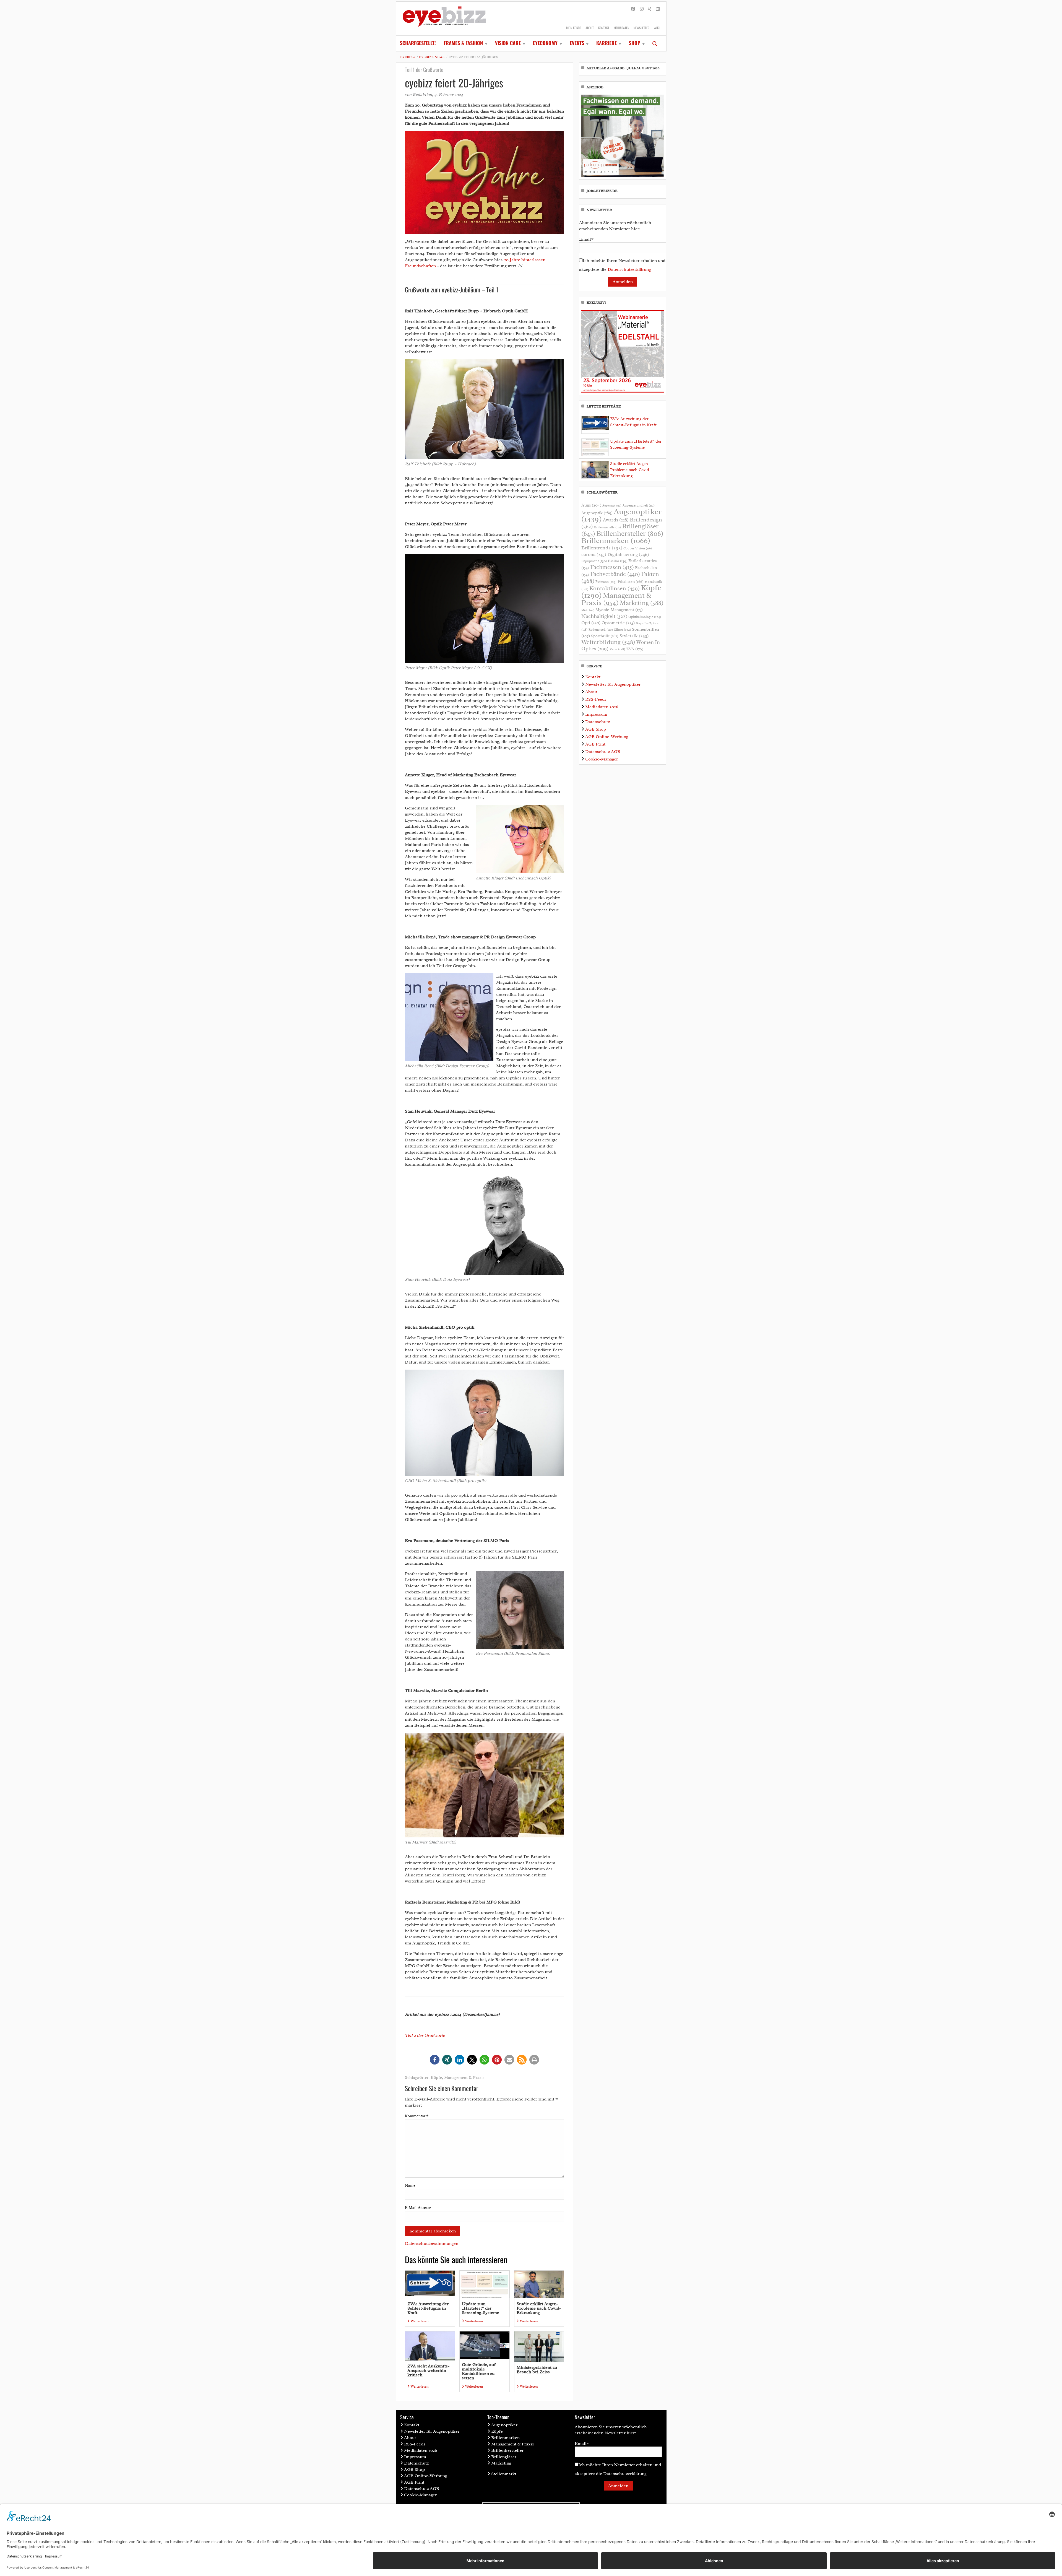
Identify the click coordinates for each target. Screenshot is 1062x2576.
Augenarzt (612, 506)
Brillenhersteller (630, 534)
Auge (591, 505)
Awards (616, 520)
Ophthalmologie (645, 617)
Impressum (596, 714)
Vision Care (508, 43)
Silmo (622, 629)
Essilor (618, 561)
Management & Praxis (464, 2078)
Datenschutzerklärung (629, 269)
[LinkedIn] (658, 9)
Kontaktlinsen (615, 588)
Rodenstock (601, 630)
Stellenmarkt (504, 2474)
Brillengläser (504, 2457)
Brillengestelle (607, 527)
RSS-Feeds (596, 699)
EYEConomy (545, 43)
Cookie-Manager (602, 759)
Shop (635, 43)
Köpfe (436, 2078)
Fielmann (606, 582)
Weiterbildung (608, 642)
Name (410, 2186)
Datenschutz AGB (603, 752)
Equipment (594, 561)
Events (577, 43)
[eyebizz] (444, 19)
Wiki (657, 28)
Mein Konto (574, 28)
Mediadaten (621, 28)
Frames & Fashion (463, 43)
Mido (588, 610)
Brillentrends (602, 548)
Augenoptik (597, 513)
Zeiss (617, 649)
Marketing (642, 603)
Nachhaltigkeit (604, 616)
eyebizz (408, 57)
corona (594, 554)
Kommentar (417, 2116)
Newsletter (641, 28)
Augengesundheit (639, 506)
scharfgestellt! (418, 43)
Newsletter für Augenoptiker (613, 684)
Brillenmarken (616, 541)
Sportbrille (605, 636)
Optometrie (618, 623)
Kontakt (604, 28)
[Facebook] (633, 9)
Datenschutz (598, 722)
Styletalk (634, 636)
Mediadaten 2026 (602, 707)
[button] (435, 2060)
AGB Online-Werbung (607, 737)
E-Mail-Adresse (418, 2208)
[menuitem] (418, 43)
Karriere (607, 43)
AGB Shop (596, 729)
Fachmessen (612, 567)
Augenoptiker (621, 515)
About (590, 28)
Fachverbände (615, 574)
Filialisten (631, 581)
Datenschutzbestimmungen (432, 2243)
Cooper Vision (638, 548)
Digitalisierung (628, 554)
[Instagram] (642, 9)
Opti (591, 623)
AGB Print (595, 744)
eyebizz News (432, 57)
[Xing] (650, 9)
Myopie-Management (619, 610)
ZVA (635, 649)
